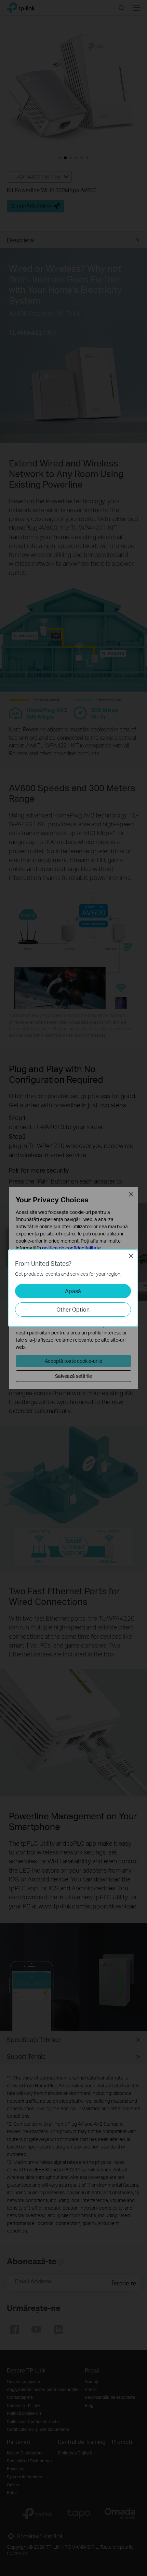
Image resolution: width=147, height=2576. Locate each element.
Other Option (73, 1309)
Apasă (73, 1291)
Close (131, 1256)
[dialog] (73, 1288)
